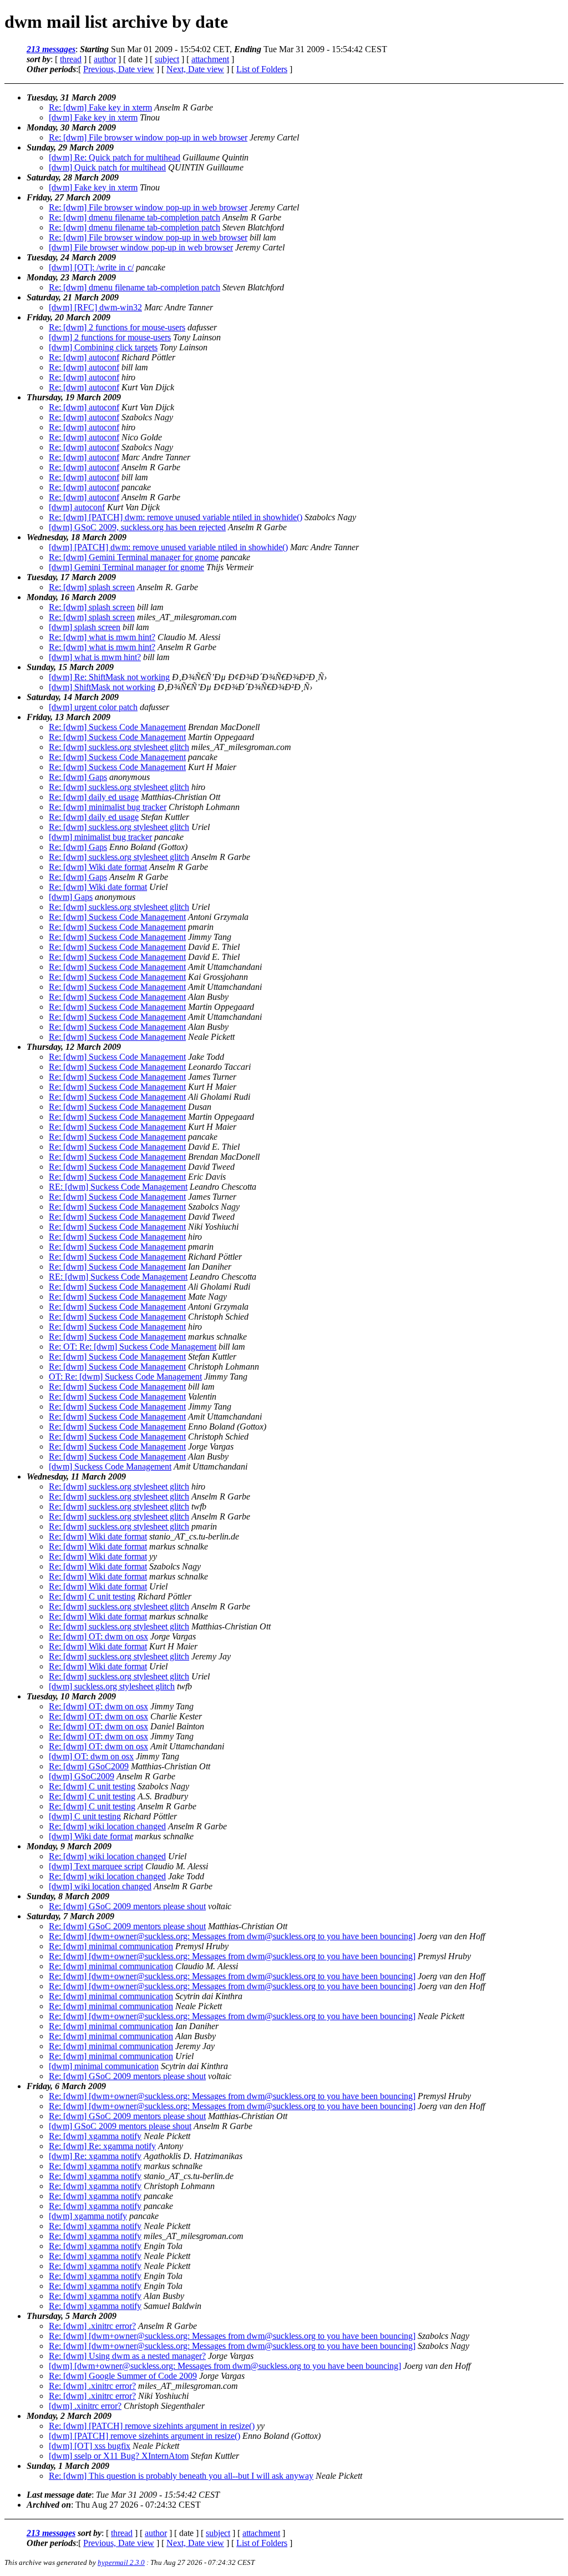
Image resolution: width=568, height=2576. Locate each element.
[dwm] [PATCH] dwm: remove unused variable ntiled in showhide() (168, 547)
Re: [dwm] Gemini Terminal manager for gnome (134, 557)
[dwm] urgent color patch (93, 707)
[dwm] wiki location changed (100, 1886)
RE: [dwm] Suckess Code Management (118, 1187)
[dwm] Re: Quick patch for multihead (115, 157)
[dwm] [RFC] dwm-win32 (95, 307)
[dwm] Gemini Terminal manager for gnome (126, 567)
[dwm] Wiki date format (91, 1836)
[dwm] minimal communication (104, 2066)
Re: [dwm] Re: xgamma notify (102, 2146)
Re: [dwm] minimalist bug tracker (108, 807)
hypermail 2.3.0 (121, 2562)
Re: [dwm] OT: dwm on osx (98, 1636)
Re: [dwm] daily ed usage (94, 797)
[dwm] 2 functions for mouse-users (110, 337)
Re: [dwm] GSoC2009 (89, 1766)
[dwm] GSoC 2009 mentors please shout (120, 2126)
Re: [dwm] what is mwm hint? (102, 637)
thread (71, 59)
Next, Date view (195, 69)
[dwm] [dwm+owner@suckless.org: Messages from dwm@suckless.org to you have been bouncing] (225, 2366)
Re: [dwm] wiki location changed (107, 1826)
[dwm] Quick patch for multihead (107, 167)
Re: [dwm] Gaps (78, 777)
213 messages (51, 49)
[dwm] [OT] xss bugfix (90, 2446)
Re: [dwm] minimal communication (111, 1946)
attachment (210, 59)
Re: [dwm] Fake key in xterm (100, 107)
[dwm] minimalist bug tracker (100, 837)
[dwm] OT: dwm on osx (91, 1756)
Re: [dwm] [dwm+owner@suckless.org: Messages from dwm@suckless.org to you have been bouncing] (232, 1936)
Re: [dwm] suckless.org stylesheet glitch (119, 747)
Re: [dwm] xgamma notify (95, 2136)
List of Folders (262, 69)
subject (167, 59)
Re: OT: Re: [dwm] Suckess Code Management (133, 1347)
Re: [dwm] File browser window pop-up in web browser (148, 137)
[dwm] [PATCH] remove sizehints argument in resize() (144, 2436)
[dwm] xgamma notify (88, 2216)
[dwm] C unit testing (85, 1816)
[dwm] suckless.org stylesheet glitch (112, 1686)
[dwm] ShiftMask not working (102, 687)
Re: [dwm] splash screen (92, 587)
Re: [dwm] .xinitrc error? (92, 2326)
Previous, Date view (119, 69)
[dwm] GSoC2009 (82, 1776)
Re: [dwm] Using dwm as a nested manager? (127, 2356)
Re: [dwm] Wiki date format (98, 867)
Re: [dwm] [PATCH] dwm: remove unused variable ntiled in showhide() (176, 517)
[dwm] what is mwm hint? (95, 657)
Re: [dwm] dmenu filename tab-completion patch (135, 217)
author (105, 59)
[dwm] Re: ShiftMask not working (109, 677)
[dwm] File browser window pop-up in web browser (141, 247)
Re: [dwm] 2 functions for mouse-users (117, 327)
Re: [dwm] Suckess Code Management (117, 727)
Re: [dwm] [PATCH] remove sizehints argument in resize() (152, 2426)
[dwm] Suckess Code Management (110, 1466)
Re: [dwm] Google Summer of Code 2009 (123, 2376)
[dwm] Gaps (71, 897)
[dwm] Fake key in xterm (93, 117)
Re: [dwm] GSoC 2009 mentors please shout (127, 1906)
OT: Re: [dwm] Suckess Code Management (125, 1377)
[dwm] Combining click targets (103, 347)
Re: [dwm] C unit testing (92, 1596)
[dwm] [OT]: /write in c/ (91, 267)
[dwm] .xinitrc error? (85, 2406)
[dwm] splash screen (85, 627)
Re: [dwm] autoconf (84, 357)
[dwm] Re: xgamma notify (95, 2156)
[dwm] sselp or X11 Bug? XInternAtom (119, 2456)
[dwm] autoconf (77, 507)
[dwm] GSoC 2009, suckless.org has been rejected (137, 527)
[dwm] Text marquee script (96, 1866)
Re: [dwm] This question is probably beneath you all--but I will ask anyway (181, 2476)
